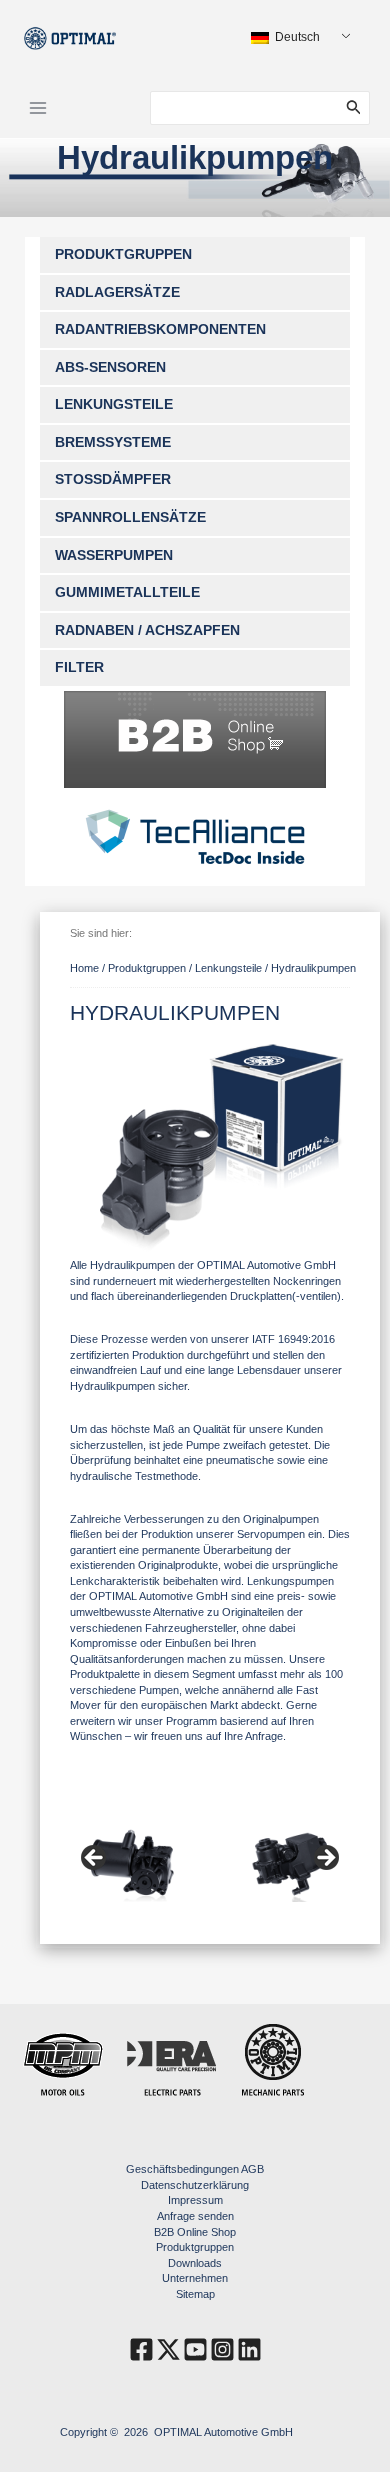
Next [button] (325, 1859)
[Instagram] (222, 2349)
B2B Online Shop (195, 2232)
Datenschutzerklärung (195, 2185)
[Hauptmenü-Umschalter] (38, 108)
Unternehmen (195, 2278)
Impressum (195, 2200)
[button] (358, 107)
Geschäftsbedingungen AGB (195, 2169)
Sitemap (195, 2294)
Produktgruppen (195, 2247)
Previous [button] (95, 1859)
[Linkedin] (249, 2349)
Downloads (195, 2263)
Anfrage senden (195, 2216)
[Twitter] (168, 2349)
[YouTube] (195, 2349)
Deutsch (296, 37)
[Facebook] (141, 2349)
